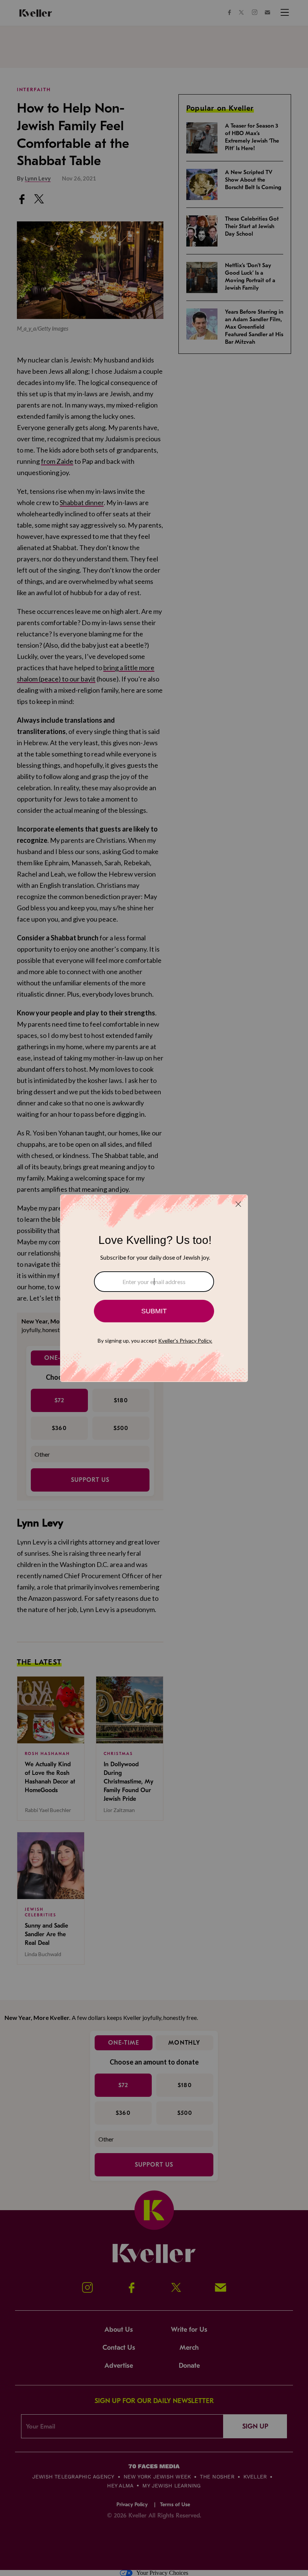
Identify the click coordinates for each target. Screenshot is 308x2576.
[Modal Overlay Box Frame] (154, 1288)
